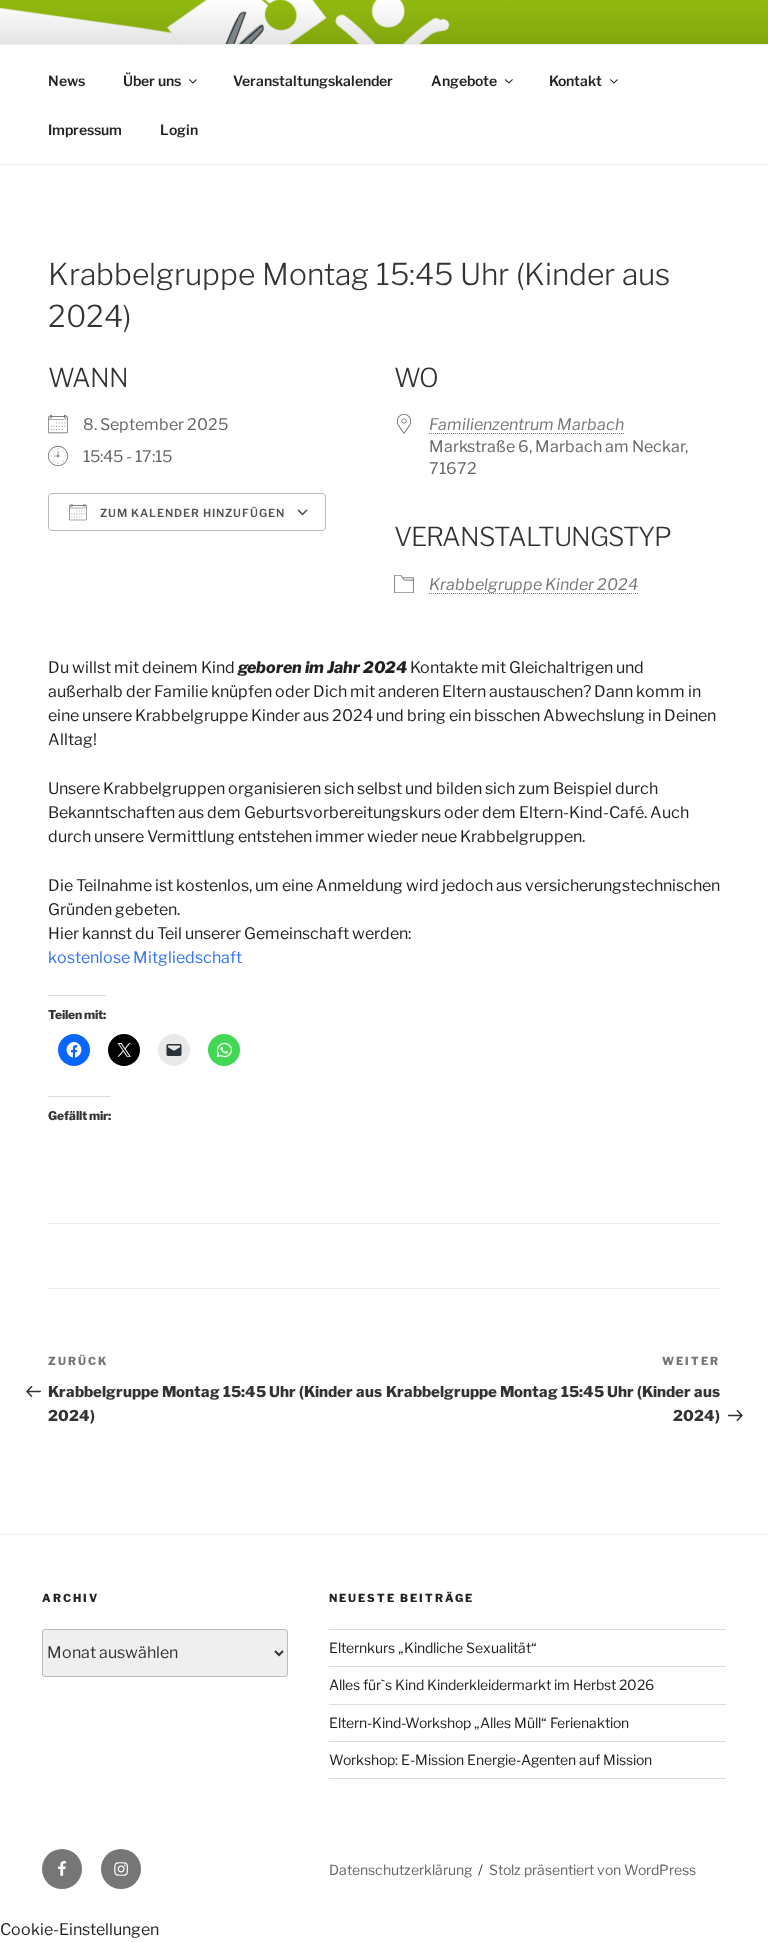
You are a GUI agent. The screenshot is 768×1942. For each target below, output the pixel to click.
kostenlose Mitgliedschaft (145, 957)
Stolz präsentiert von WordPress (592, 1869)
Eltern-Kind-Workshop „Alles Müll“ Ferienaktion (479, 1722)
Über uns (152, 80)
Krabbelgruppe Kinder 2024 (533, 584)
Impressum (85, 129)
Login (179, 129)
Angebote (464, 80)
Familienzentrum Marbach (526, 424)
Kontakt (575, 80)
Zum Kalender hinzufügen (191, 513)
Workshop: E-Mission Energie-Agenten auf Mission (490, 1759)
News (66, 80)
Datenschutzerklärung (400, 1869)
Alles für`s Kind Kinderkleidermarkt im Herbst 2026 (491, 1684)
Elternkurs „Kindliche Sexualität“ (433, 1647)
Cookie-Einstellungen (79, 1929)
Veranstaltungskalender (313, 80)
